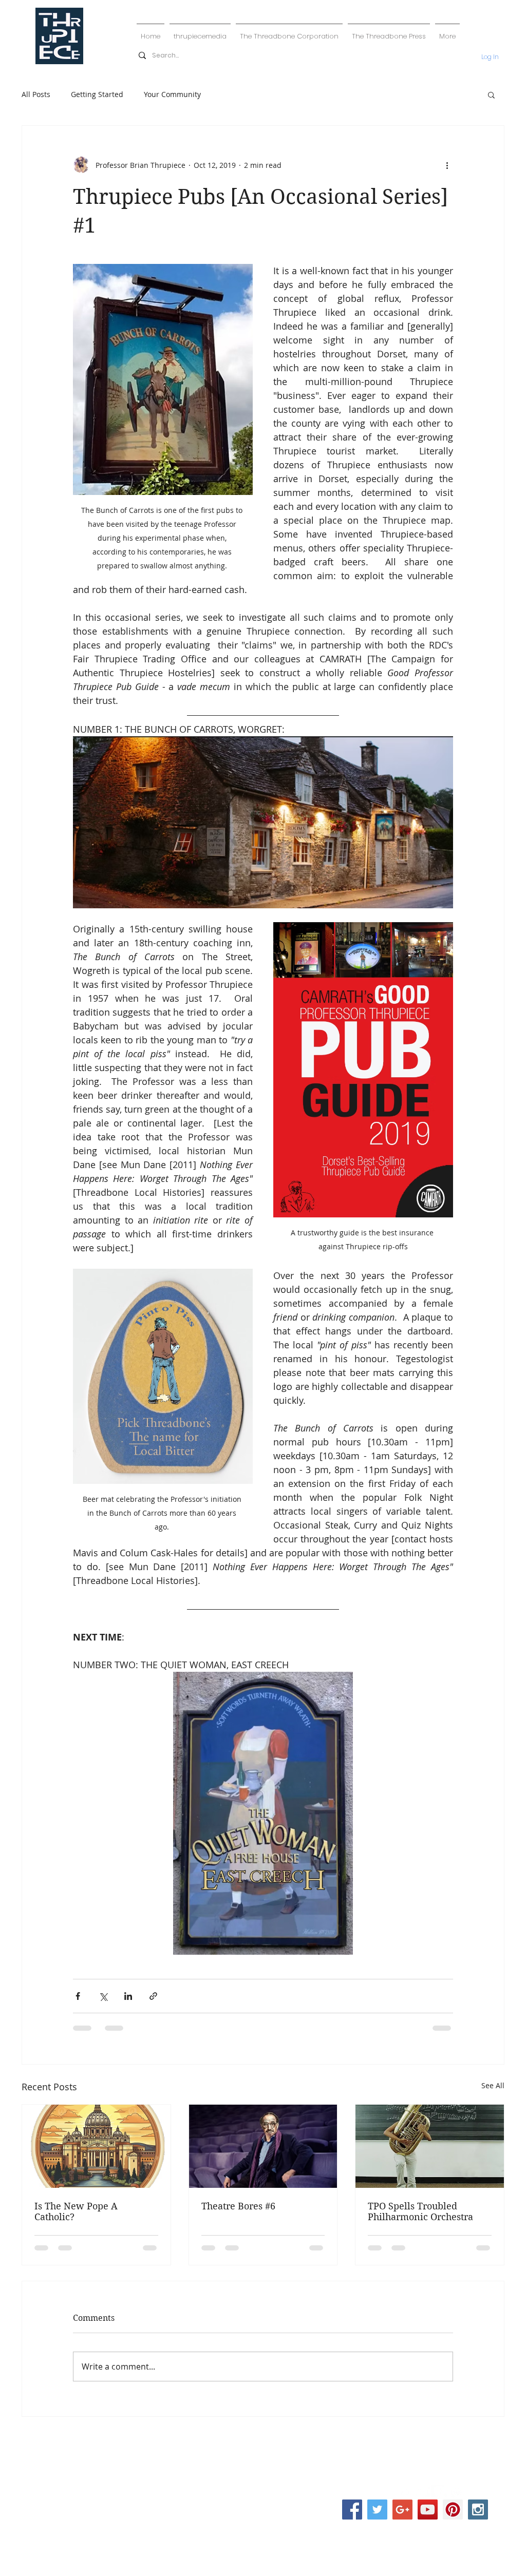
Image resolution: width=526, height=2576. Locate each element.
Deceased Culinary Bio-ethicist (263, 2476)
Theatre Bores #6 (238, 2206)
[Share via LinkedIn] (128, 1996)
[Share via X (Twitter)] (103, 1996)
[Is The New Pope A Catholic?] (96, 2146)
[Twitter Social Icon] (377, 2510)
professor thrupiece (265, 2444)
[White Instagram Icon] (457, 2493)
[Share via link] (153, 1996)
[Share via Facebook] (78, 1996)
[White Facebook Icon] (405, 2493)
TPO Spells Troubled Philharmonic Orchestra (420, 2211)
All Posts (36, 94)
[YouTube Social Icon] (428, 2510)
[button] (491, 94)
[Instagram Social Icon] (478, 2510)
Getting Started (97, 94)
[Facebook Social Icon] (352, 2510)
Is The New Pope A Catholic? (76, 2211)
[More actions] (447, 165)
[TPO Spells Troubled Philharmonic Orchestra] (430, 2146)
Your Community (172, 94)
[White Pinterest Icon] (439, 2493)
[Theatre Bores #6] (263, 2146)
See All (493, 2085)
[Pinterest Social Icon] (453, 2510)
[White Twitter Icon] (422, 2493)
